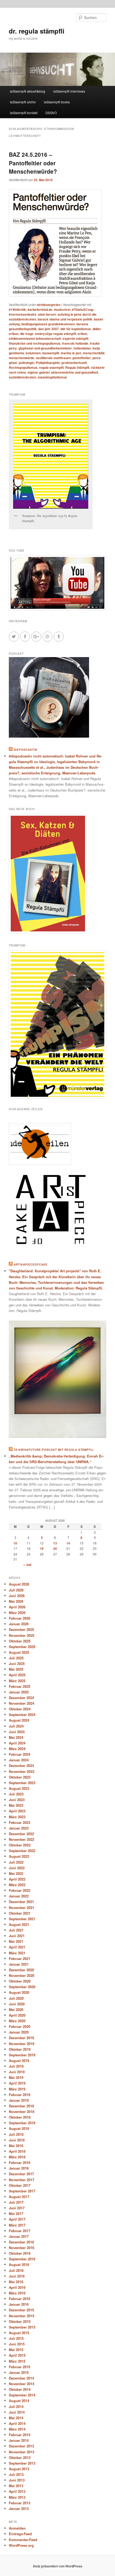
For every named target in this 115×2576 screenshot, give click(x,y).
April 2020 (17, 2015)
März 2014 (17, 2429)
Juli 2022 (16, 1862)
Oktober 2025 (20, 1641)
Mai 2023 (16, 1805)
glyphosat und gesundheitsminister (45, 348)
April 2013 (17, 2491)
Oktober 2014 (20, 2389)
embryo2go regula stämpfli (55, 334)
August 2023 (19, 1788)
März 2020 (17, 2021)
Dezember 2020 (21, 1970)
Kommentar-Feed (23, 2540)
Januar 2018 (19, 2168)
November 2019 (22, 2044)
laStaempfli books (57, 102)
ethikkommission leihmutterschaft (35, 338)
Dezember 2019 (21, 2038)
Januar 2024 (19, 1760)
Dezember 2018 (21, 2106)
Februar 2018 (20, 2163)
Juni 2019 (17, 2072)
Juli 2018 (16, 2134)
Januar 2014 (19, 2440)
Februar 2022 (20, 1890)
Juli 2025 (16, 1658)
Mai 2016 (16, 2282)
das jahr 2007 (49, 329)
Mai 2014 (16, 2418)
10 (15, 1543)
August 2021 (19, 1924)
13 (55, 1543)
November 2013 (22, 2452)
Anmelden (17, 2528)
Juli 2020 (16, 1998)
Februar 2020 (20, 2026)
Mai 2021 (16, 1941)
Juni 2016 (17, 2276)
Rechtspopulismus (23, 367)
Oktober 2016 (20, 2253)
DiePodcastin (25, 750)
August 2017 (19, 2197)
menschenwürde (22, 358)
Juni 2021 (17, 1936)
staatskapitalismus (52, 377)
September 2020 (22, 1987)
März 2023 (17, 1817)
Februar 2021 (20, 1959)
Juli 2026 (16, 1590)
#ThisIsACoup (83, 309)
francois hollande (75, 343)
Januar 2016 (19, 2304)
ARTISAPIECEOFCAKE (31, 1265)
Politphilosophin (48, 363)
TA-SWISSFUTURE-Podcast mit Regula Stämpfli (54, 1450)
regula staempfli (51, 367)
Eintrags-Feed (20, 2534)
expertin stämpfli (75, 338)
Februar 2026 (20, 1618)
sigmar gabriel (39, 372)
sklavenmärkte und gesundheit (75, 372)
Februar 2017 (20, 2231)
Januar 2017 (19, 2236)
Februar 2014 (20, 2435)
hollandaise (82, 348)
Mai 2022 (16, 1873)
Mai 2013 (16, 2486)
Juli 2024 (16, 1726)
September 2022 (22, 1851)
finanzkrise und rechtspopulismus (35, 343)
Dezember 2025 (21, 1629)
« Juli (27, 1565)
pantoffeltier (82, 358)
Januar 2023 (19, 1828)
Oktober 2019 (20, 2049)
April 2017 (17, 2219)
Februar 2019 (20, 2095)
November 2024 (22, 1703)
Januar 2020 (19, 2032)
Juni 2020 (17, 2004)
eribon (82, 334)
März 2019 (17, 2089)
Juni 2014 (17, 2412)
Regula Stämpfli (77, 367)
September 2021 (22, 1919)
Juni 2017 (17, 2208)
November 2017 (22, 2180)
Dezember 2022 (21, 1834)
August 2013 (19, 2469)
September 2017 (22, 2191)
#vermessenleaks (23, 314)
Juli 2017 (16, 2202)
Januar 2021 (19, 1964)
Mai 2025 (16, 1669)
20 (55, 1548)
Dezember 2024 (21, 1698)
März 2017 (17, 2225)
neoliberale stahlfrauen (53, 358)
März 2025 (17, 1681)
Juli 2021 (16, 1930)
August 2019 (19, 2061)
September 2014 (22, 2395)
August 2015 (19, 2333)
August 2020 (19, 1992)
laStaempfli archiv (23, 102)
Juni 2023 (17, 1800)
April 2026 (17, 1607)
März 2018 (17, 2157)
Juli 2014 (16, 2406)
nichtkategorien (49, 305)
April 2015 (17, 2355)
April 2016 (17, 2287)
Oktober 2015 (20, 2321)
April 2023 (17, 1811)
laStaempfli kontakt (24, 113)
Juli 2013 (16, 2474)
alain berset (47, 314)
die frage (27, 334)
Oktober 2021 (20, 1913)
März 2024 (17, 1749)
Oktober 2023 (20, 1777)
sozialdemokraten (22, 377)
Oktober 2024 (20, 1709)
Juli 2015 (16, 2338)
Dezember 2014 (21, 2378)
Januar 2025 (19, 1692)
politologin (26, 363)
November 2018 (22, 2112)
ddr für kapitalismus (76, 329)
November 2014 (22, 2384)
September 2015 (22, 2327)
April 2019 (17, 2083)
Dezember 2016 (21, 2242)
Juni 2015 (17, 2344)
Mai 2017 (16, 2214)
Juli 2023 (16, 1794)
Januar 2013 (19, 2508)
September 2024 (22, 1715)
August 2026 (19, 1584)
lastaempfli (51, 353)
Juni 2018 (17, 2140)
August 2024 (19, 1720)
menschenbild (94, 353)
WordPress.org (21, 2545)
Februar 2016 (20, 2299)
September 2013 (22, 2463)
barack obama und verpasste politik (65, 319)
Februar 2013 (20, 2503)
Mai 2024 (16, 1737)
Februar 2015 (20, 2367)
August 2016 (19, 2265)
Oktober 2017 (20, 2185)
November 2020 (22, 1975)
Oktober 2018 (20, 2117)
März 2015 (17, 2361)
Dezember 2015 (21, 2310)
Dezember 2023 (21, 1766)
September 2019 (22, 2055)
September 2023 (22, 1783)
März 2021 (17, 1953)
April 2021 (17, 1947)
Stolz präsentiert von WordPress (58, 2566)
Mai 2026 (16, 1601)
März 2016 (17, 2293)
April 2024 (17, 1743)
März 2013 (17, 2497)
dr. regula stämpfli (37, 31)
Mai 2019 (16, 2077)
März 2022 (17, 1885)
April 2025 (17, 1675)
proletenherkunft (74, 363)
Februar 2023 (20, 1822)
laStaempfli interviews (69, 91)
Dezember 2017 (21, 2174)
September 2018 (22, 2123)
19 (42, 1548)
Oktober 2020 (20, 1981)
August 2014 (19, 2401)
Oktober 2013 (20, 2457)
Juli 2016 (16, 2270)
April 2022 (17, 1879)
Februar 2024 (20, 1754)
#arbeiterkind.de (40, 309)
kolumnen (33, 353)
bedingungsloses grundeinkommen (48, 324)
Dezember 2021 (21, 1902)
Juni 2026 (17, 1596)
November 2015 (22, 2316)
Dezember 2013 (21, 2446)
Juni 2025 (17, 1664)
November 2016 (22, 2248)
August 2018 (19, 2128)
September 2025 (22, 1647)
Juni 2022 (17, 1868)
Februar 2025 (20, 1686)
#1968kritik (17, 309)
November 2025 (22, 1635)
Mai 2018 (16, 2146)
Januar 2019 (19, 2100)
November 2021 (22, 1908)
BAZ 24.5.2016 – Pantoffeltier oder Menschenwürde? (33, 163)
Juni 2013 (17, 2480)
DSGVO (51, 113)
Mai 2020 (16, 2010)
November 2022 (22, 1839)
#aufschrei (62, 309)
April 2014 (17, 2423)
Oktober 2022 (20, 1845)
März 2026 (17, 1613)
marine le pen (71, 353)
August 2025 (19, 1652)
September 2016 (22, 2259)
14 (68, 1543)
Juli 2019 (16, 2066)
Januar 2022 (19, 1896)
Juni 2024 (17, 1732)
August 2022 (19, 1856)
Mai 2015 (16, 2350)
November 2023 (22, 1771)
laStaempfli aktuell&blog (28, 91)
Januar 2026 (19, 1624)
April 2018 (17, 2151)
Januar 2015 (19, 2372)
